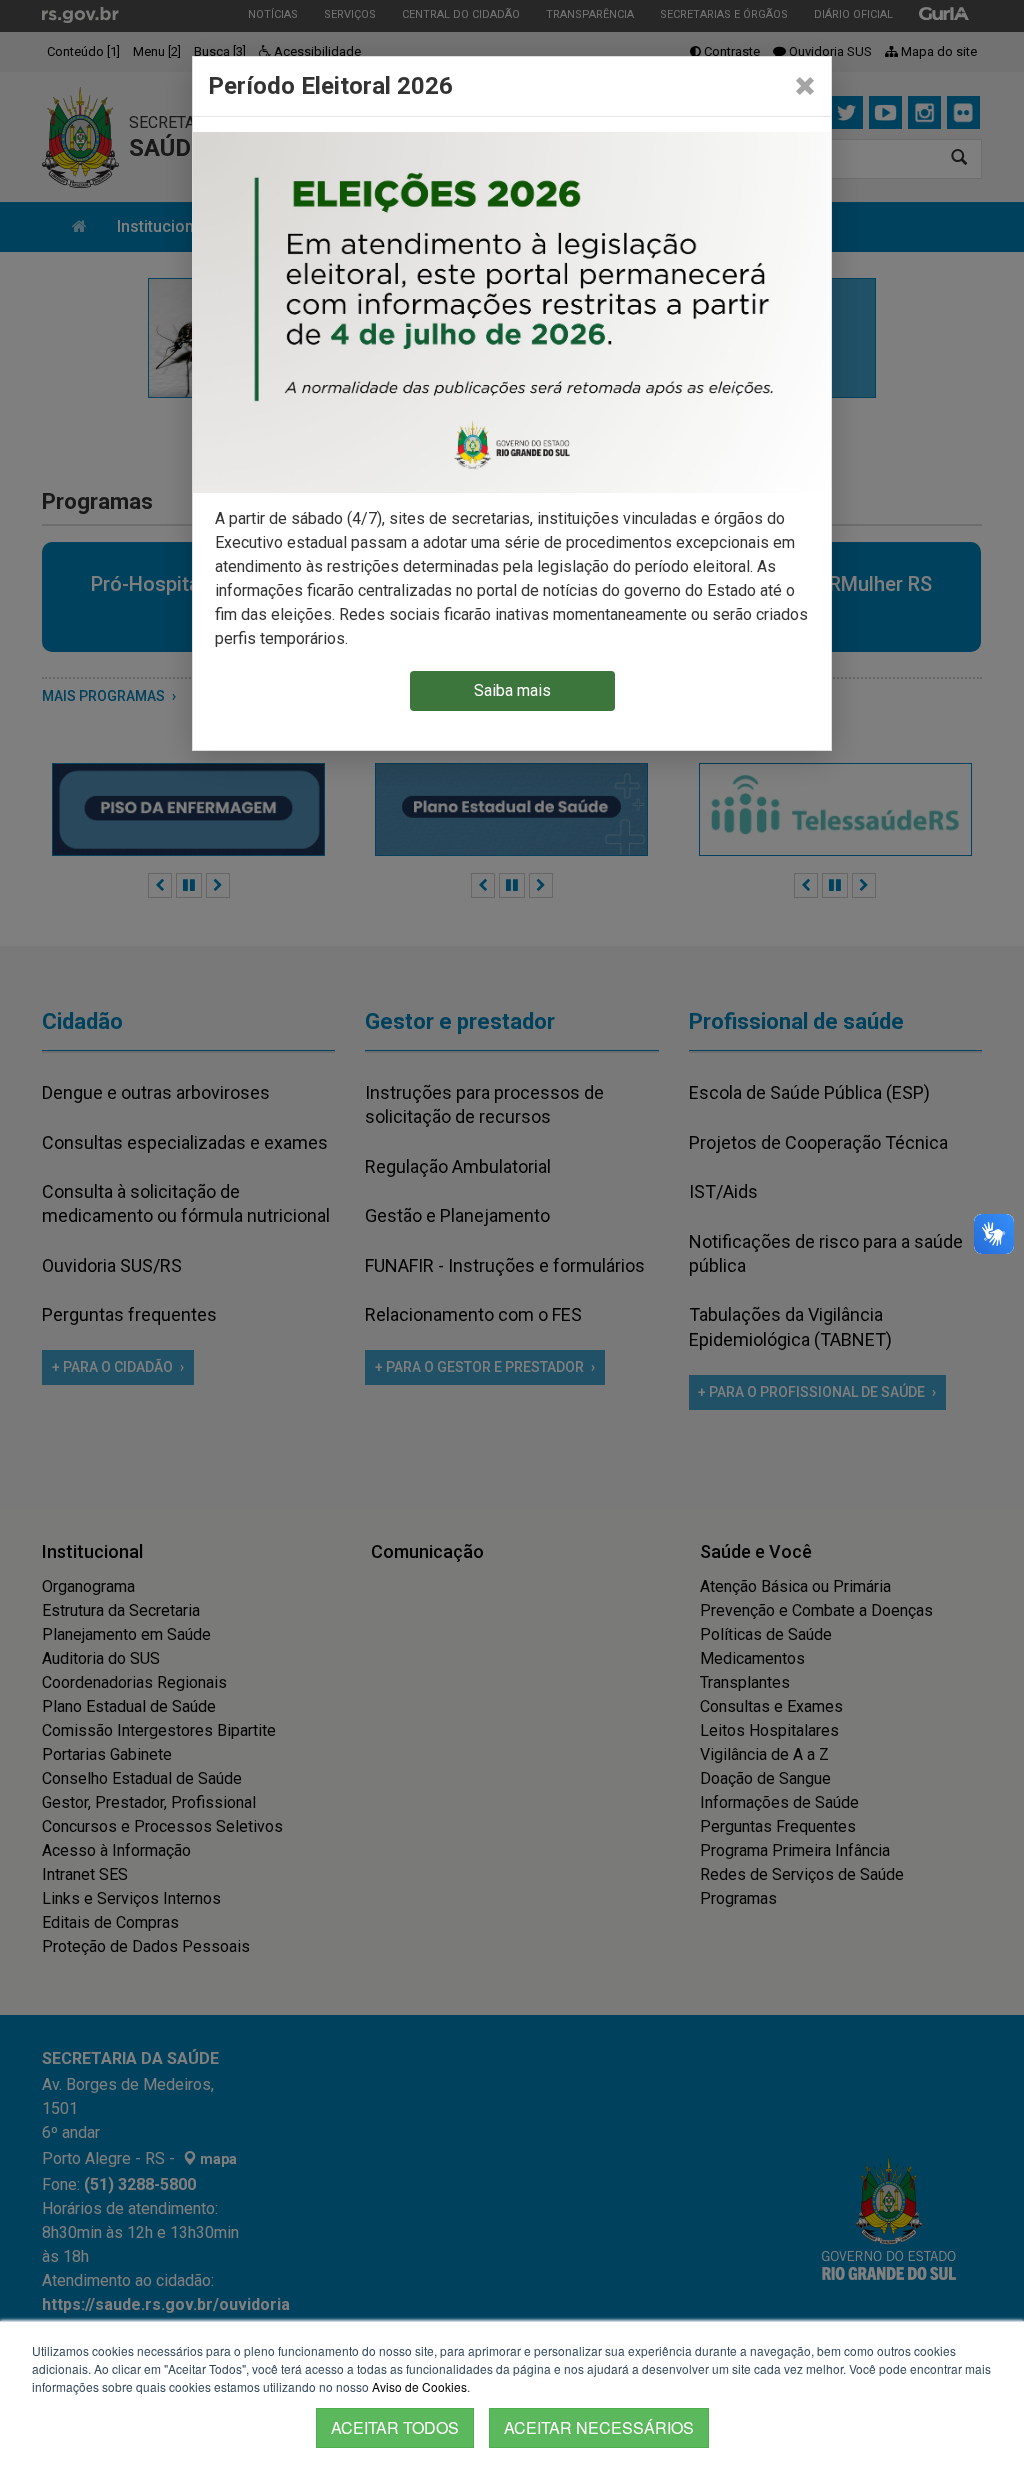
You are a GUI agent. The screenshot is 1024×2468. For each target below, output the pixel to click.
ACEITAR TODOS (395, 2427)
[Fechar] (805, 86)
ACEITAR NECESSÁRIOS (599, 2427)
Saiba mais (512, 690)
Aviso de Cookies (419, 2386)
